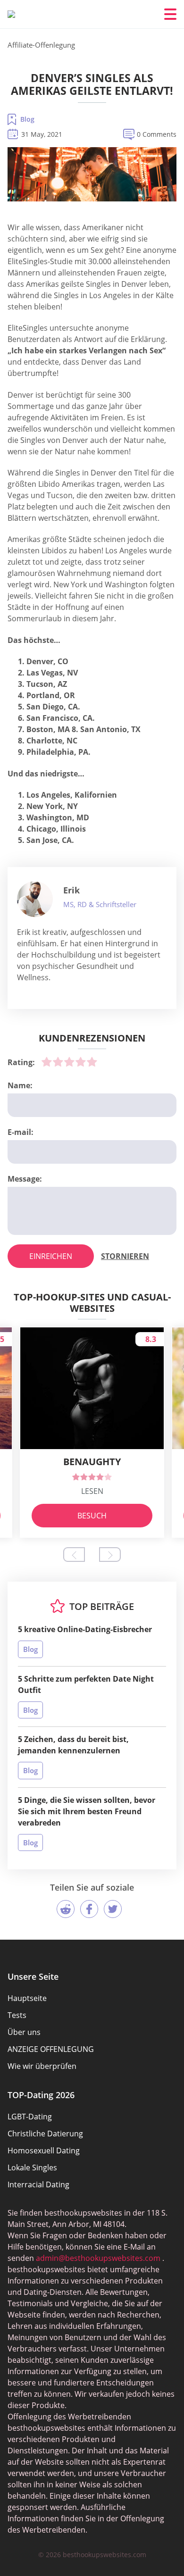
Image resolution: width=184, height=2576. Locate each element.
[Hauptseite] (11, 14)
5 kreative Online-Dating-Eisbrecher (85, 1629)
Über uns (24, 2032)
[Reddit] (66, 1909)
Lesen (92, 1491)
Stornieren (125, 1256)
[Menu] (170, 14)
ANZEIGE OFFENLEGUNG (51, 2049)
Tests (17, 2015)
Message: (25, 1179)
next (110, 1555)
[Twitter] (113, 1909)
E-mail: (21, 1132)
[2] (58, 1062)
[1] (47, 1062)
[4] (81, 1062)
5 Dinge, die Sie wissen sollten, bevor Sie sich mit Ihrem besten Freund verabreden (87, 1811)
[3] (69, 1062)
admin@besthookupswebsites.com (98, 2258)
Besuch (92, 1516)
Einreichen (51, 1256)
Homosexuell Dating (44, 2151)
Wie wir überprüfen (42, 2066)
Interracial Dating (38, 2184)
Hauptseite (27, 1998)
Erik (71, 890)
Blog (27, 119)
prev (74, 1555)
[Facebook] (89, 1909)
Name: (20, 1085)
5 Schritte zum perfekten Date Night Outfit (86, 1684)
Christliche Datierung (45, 2134)
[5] (92, 1062)
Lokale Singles (32, 2168)
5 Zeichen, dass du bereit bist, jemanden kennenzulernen (73, 1745)
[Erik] (35, 899)
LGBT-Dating (30, 2117)
